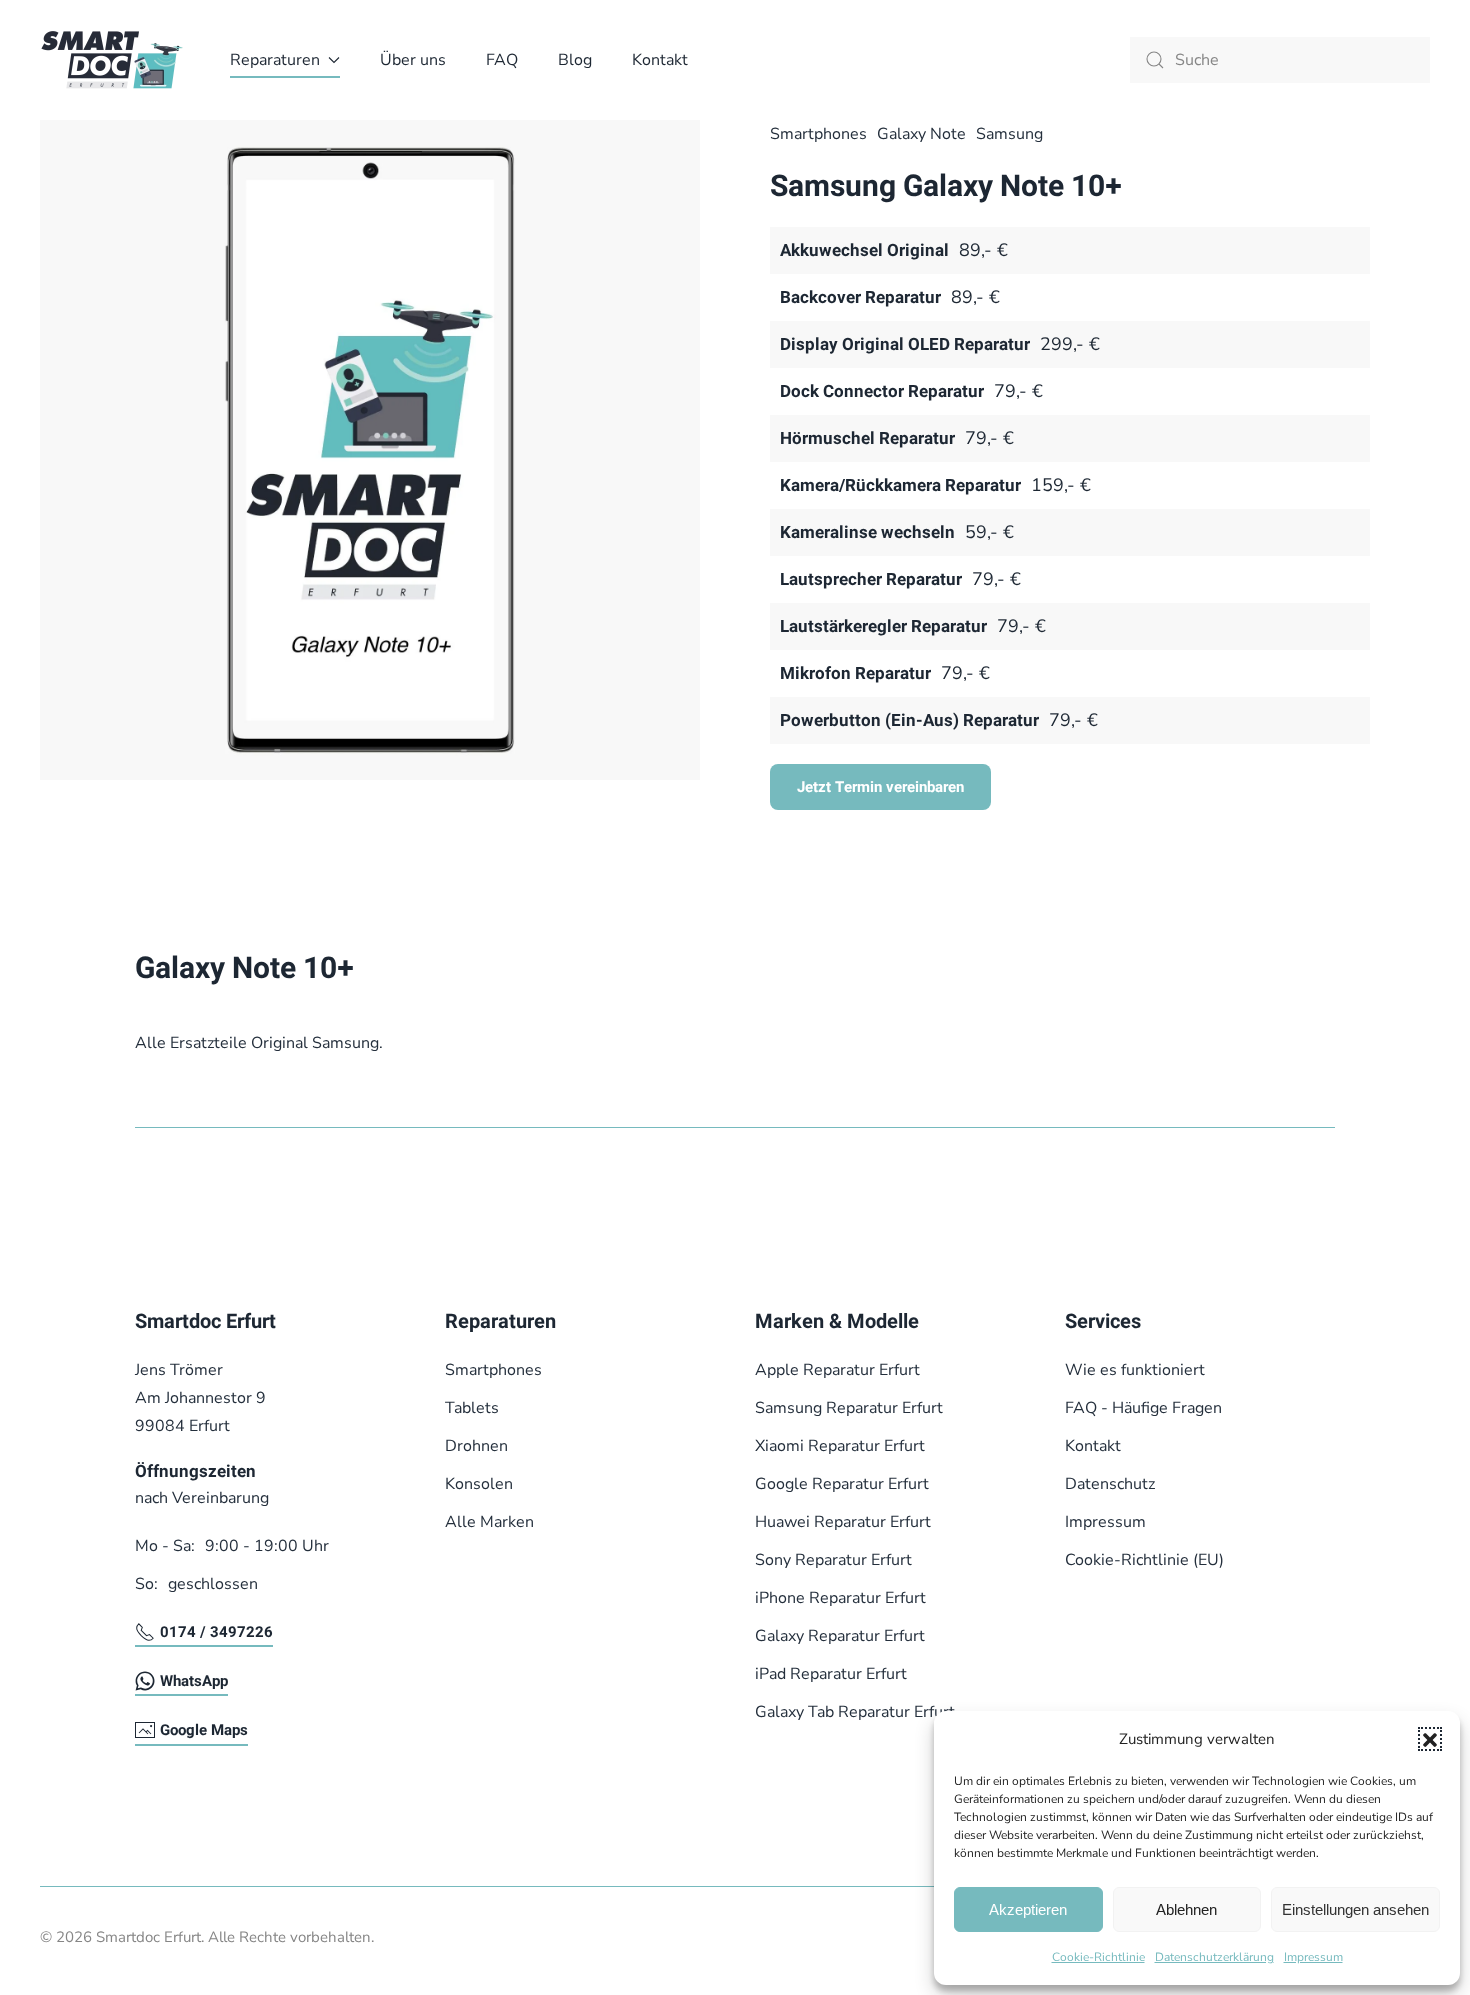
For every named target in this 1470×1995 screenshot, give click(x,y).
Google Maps (204, 1730)
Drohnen (476, 1446)
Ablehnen (1186, 1909)
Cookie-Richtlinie (1098, 1957)
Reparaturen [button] (275, 60)
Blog (575, 60)
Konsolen (479, 1484)
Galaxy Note (921, 134)
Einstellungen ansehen (1355, 1909)
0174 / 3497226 (216, 1632)
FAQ (502, 60)
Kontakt (660, 60)
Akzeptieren (1028, 1909)
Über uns (413, 60)
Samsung (1009, 134)
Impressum (1313, 1957)
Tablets (472, 1408)
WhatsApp (194, 1681)
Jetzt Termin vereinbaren (880, 787)
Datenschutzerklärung (1214, 1957)
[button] (1430, 1739)
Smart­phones (818, 134)
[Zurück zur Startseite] (115, 60)
